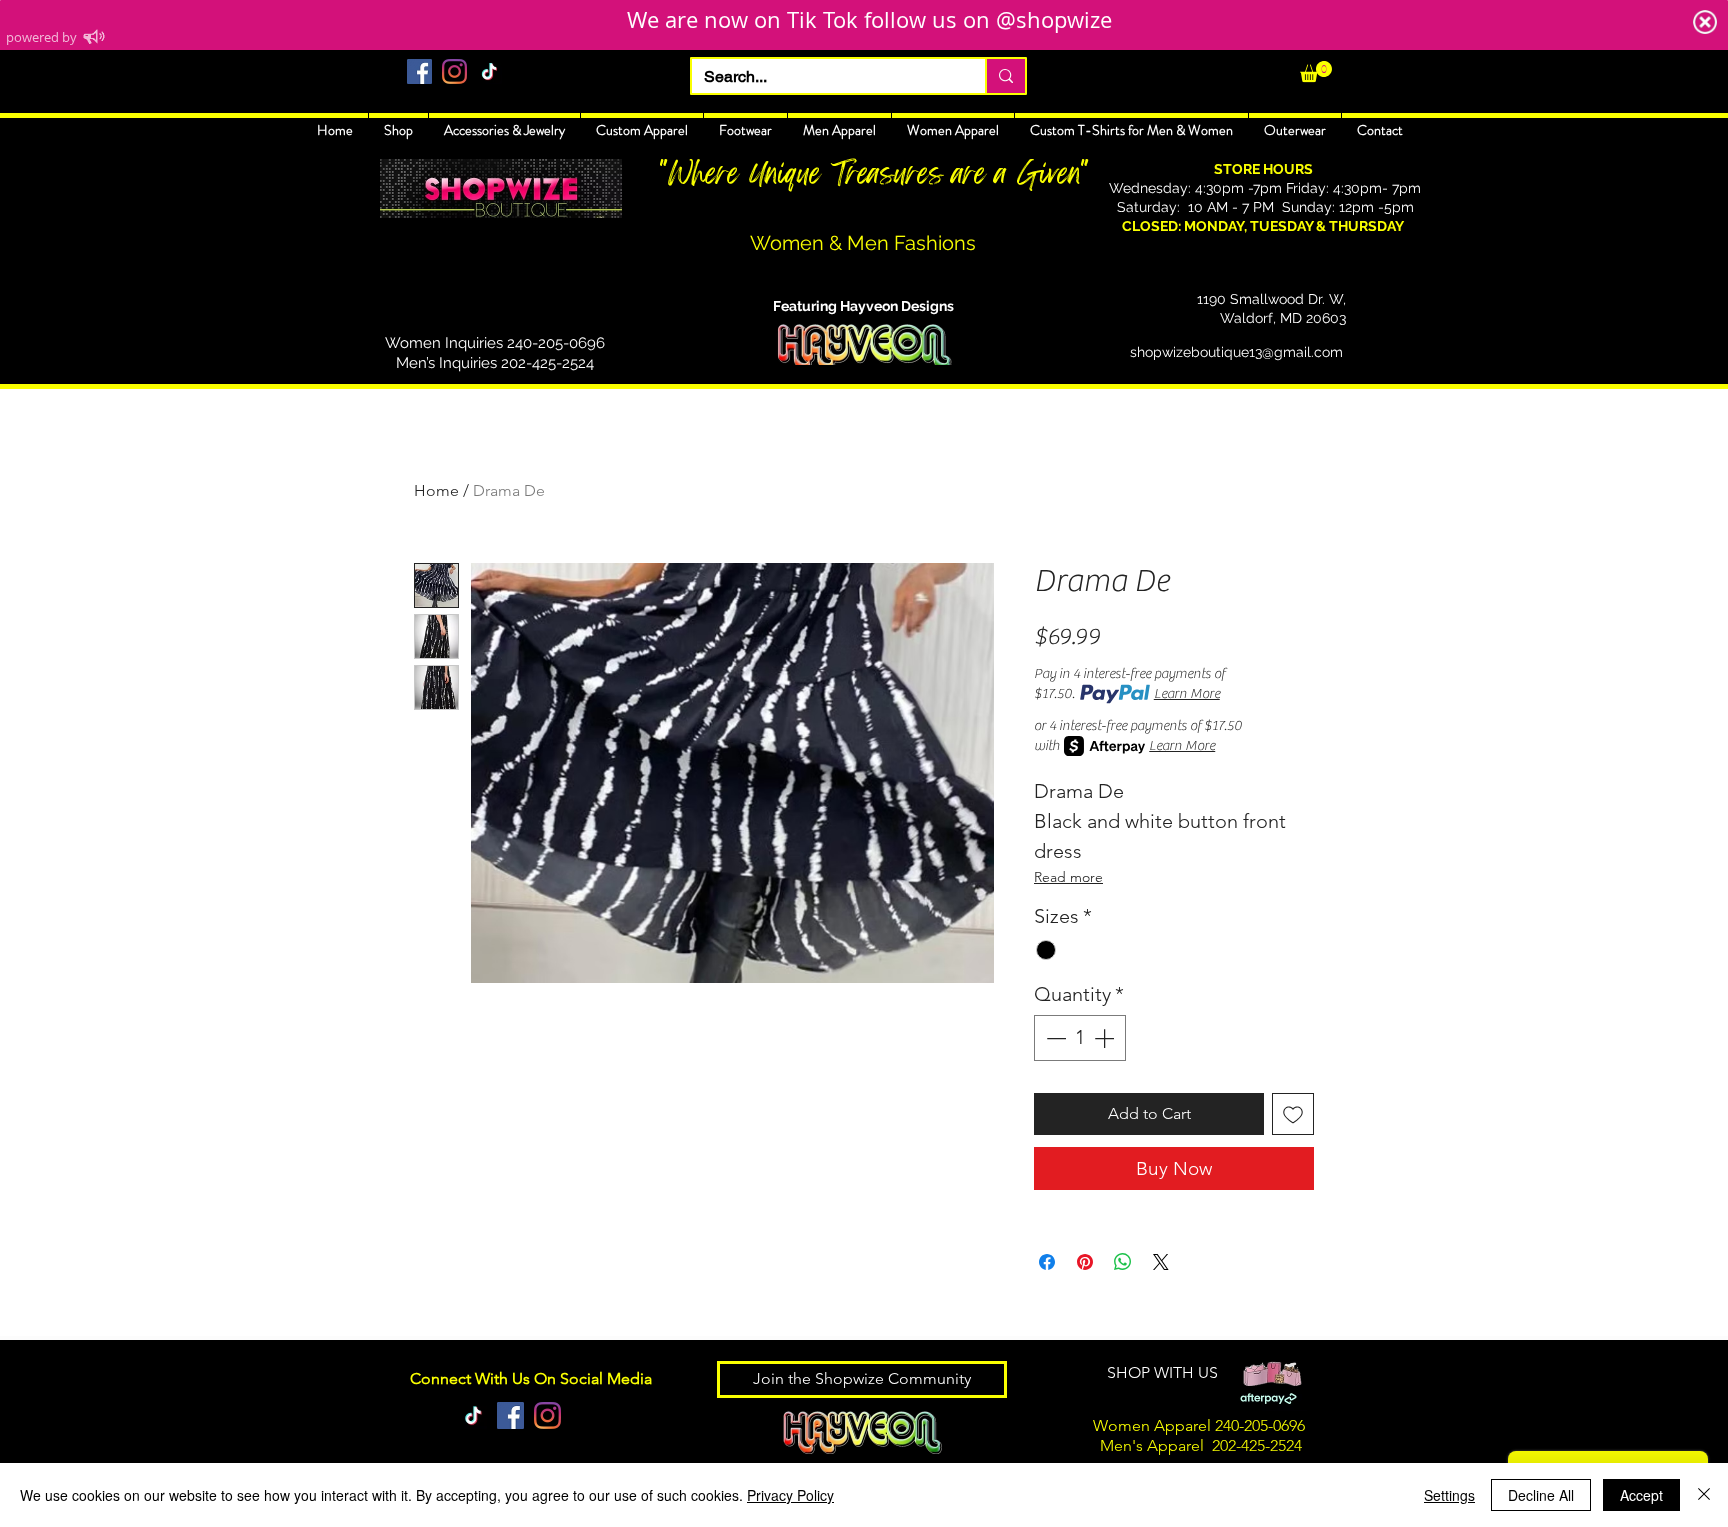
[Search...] (1005, 76)
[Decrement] (1054, 1038)
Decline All (1541, 1495)
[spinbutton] (1080, 1038)
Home (436, 490)
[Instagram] (454, 71)
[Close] (1704, 1495)
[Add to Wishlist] (1293, 1114)
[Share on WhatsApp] (1123, 1262)
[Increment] (1106, 1038)
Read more (1068, 877)
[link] (1316, 71)
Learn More (1187, 694)
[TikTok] (489, 71)
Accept (1641, 1495)
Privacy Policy (790, 1495)
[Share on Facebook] (1047, 1262)
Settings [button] (1449, 1495)
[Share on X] (1161, 1262)
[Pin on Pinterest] (1085, 1262)
